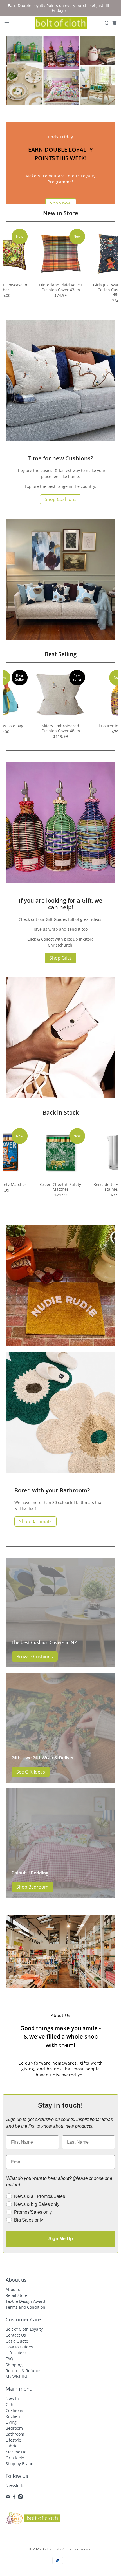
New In (12, 2399)
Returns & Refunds (23, 2371)
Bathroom (15, 2434)
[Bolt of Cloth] (61, 23)
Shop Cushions (61, 499)
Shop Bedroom (32, 1887)
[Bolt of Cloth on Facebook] (14, 2497)
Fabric (11, 2446)
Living (11, 2422)
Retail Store (16, 2295)
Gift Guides (16, 2353)
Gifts (10, 2404)
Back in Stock (61, 1112)
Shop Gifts (60, 958)
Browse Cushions (35, 1657)
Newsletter (16, 2486)
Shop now (61, 203)
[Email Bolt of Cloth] (8, 2497)
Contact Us (16, 2335)
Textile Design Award (25, 2301)
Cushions (14, 2410)
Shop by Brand (20, 2464)
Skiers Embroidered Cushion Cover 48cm (61, 728)
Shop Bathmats (35, 1521)
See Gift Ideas (31, 1772)
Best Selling (61, 654)
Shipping (14, 2365)
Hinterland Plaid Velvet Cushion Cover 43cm (61, 287)
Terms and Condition (25, 2307)
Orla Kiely (15, 2458)
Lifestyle (13, 2440)
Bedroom (14, 2428)
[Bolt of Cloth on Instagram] (20, 2497)
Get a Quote (17, 2341)
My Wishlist (16, 2377)
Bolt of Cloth (51, 2549)
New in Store (61, 213)
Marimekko (16, 2452)
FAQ (9, 2359)
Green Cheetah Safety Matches (60, 1187)
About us (14, 2289)
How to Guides (19, 2347)
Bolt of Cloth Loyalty (24, 2329)
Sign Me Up (61, 2239)
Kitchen (13, 2416)
